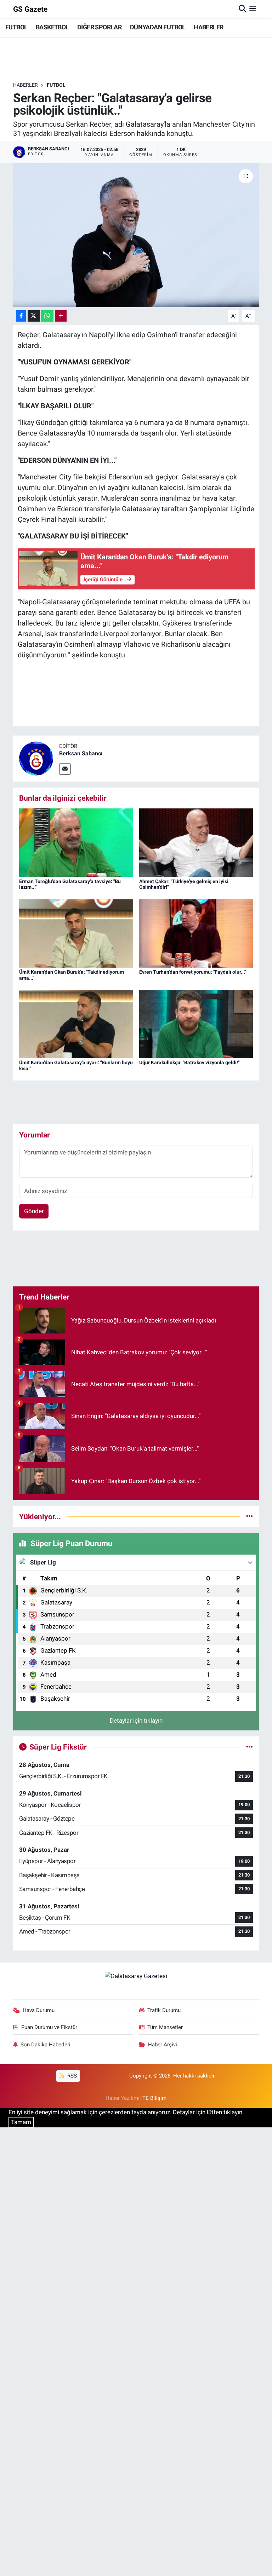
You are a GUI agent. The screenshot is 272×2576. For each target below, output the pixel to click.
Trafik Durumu (164, 2010)
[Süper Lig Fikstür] (250, 1747)
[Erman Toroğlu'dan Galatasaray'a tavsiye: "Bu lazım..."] (76, 842)
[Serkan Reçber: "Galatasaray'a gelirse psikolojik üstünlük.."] (136, 235)
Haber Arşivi (163, 2045)
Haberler (25, 85)
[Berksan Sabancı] (36, 758)
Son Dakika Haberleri (46, 2045)
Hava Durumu (39, 2010)
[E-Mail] (65, 769)
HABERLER (208, 27)
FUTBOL (16, 27)
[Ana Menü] (253, 9)
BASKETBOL (52, 27)
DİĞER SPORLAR (99, 27)
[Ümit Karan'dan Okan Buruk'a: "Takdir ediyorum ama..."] (76, 933)
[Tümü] (250, 1516)
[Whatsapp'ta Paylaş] (47, 316)
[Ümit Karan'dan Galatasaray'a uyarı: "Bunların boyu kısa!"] (76, 1024)
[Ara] (242, 9)
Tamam (21, 2122)
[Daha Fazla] (61, 316)
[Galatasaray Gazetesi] (136, 1976)
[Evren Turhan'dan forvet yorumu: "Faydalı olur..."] (196, 933)
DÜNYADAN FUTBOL (158, 27)
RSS (71, 2076)
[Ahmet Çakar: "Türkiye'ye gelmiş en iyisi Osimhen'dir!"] (196, 842)
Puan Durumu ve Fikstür (49, 2027)
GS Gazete (30, 9)
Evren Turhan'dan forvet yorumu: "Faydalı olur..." (192, 972)
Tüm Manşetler (165, 2027)
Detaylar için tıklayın (136, 1721)
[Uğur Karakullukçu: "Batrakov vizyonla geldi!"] (196, 1024)
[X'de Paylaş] (34, 316)
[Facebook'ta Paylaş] (21, 316)
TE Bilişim (154, 2098)
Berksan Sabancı (81, 753)
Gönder (34, 1211)
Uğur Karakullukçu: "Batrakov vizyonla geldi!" (189, 1062)
